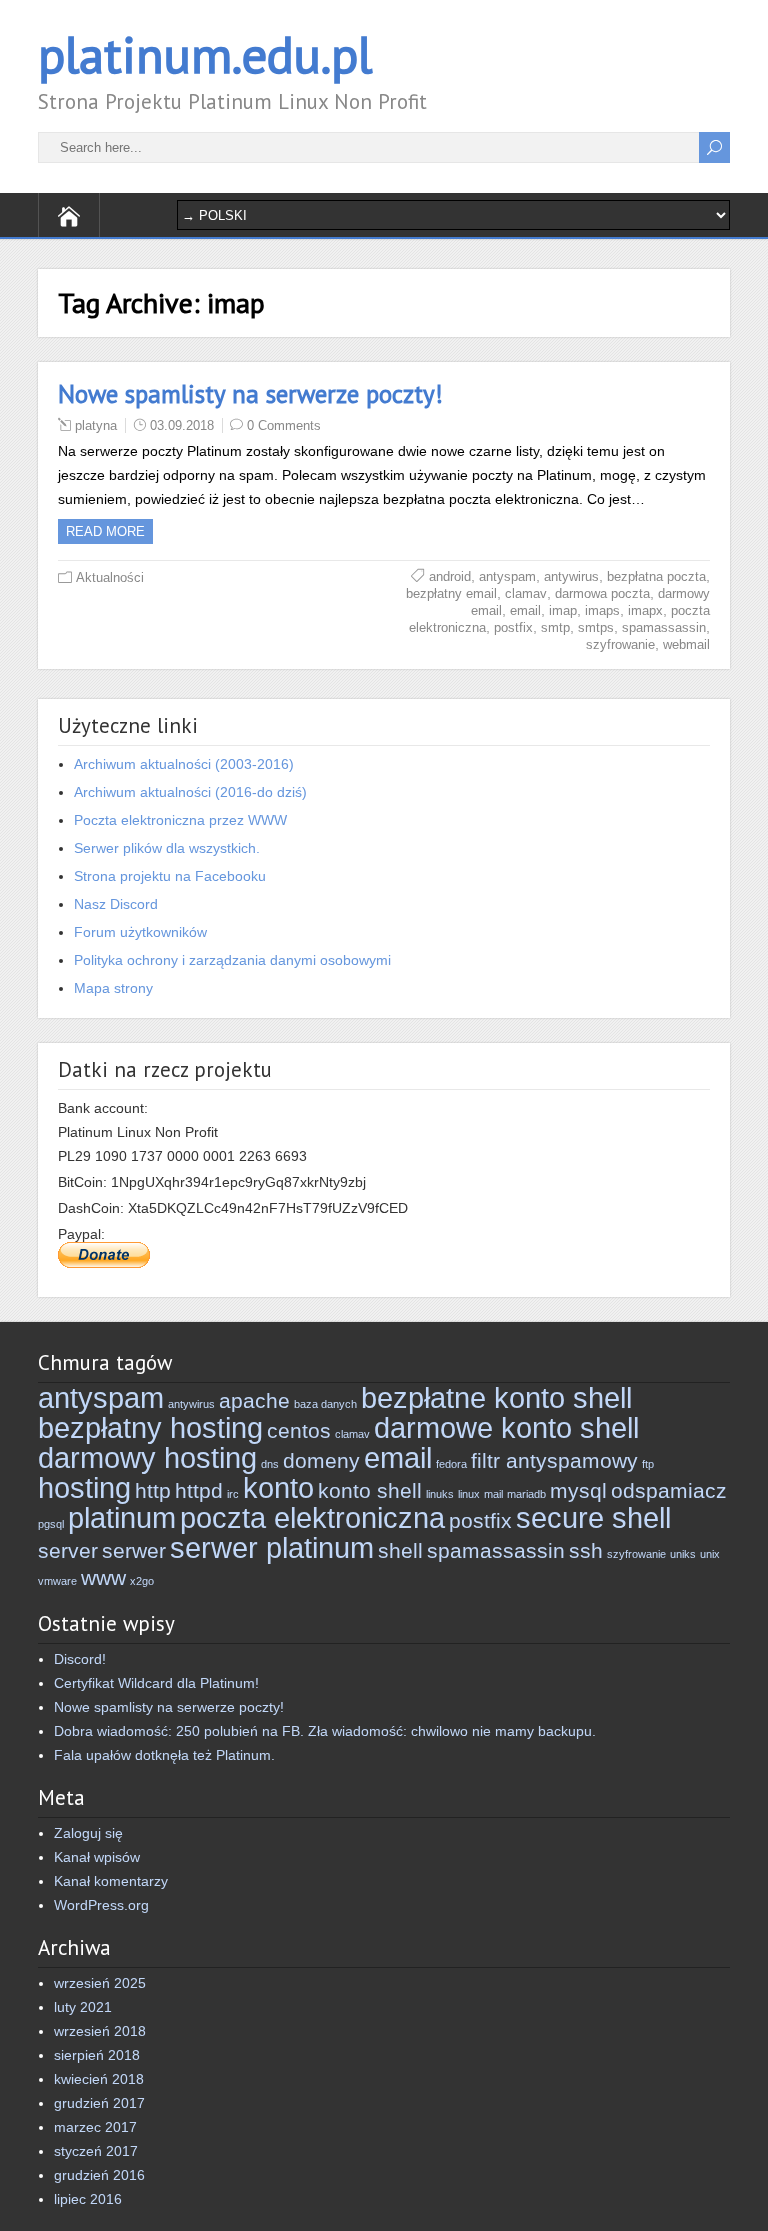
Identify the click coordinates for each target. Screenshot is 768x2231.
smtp (555, 627)
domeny (321, 1460)
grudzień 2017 (99, 2103)
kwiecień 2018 (99, 2079)
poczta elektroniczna (312, 1517)
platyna (96, 425)
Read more (105, 531)
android (450, 576)
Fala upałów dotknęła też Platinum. (164, 1755)
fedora (451, 1464)
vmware (57, 1581)
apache (254, 1400)
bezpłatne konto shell (496, 1397)
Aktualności (110, 577)
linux (469, 1494)
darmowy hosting (147, 1457)
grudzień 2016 (99, 2175)
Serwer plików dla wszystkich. (167, 848)
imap (563, 610)
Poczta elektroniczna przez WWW (180, 820)
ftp (648, 1464)
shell (400, 1550)
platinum (122, 1517)
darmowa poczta (602, 593)
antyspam (507, 576)
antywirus (571, 576)
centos (299, 1430)
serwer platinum (272, 1547)
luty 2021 (83, 2007)
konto (278, 1487)
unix (710, 1554)
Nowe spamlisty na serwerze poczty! (250, 394)
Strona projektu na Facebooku (170, 876)
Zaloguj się (88, 1833)
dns (270, 1464)
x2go (142, 1581)
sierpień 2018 (97, 2055)
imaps (602, 610)
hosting (84, 1487)
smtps (596, 627)
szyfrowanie (620, 644)
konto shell (370, 1490)
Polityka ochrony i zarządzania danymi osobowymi (232, 960)
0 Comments (284, 425)
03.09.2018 (182, 425)
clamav (526, 593)
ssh (586, 1550)
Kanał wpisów (97, 1857)
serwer (134, 1550)
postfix (513, 627)
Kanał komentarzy (111, 1881)
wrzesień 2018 (100, 2031)
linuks (440, 1494)
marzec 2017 (95, 2127)
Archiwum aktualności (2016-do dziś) (190, 792)
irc (233, 1494)
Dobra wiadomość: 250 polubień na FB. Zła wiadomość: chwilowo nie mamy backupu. (325, 1731)
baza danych (325, 1404)
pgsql (51, 1524)
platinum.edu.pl (205, 54)
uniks (683, 1554)
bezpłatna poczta (656, 576)
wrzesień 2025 (100, 1983)
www (103, 1577)
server (68, 1550)
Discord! (80, 1659)
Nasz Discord (116, 904)
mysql (578, 1490)
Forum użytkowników (140, 932)
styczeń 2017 (96, 2151)
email (525, 610)
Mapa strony (113, 988)
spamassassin (664, 627)
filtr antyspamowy (554, 1460)
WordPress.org (101, 1905)
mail (493, 1494)
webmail (686, 644)
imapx (645, 610)
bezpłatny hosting (150, 1427)
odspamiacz (669, 1490)
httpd (199, 1490)
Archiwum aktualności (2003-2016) (184, 764)
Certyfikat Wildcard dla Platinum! (156, 1683)
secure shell (593, 1517)
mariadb (526, 1494)
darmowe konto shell (506, 1427)
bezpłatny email (451, 593)
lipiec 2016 (88, 2199)
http (153, 1490)
